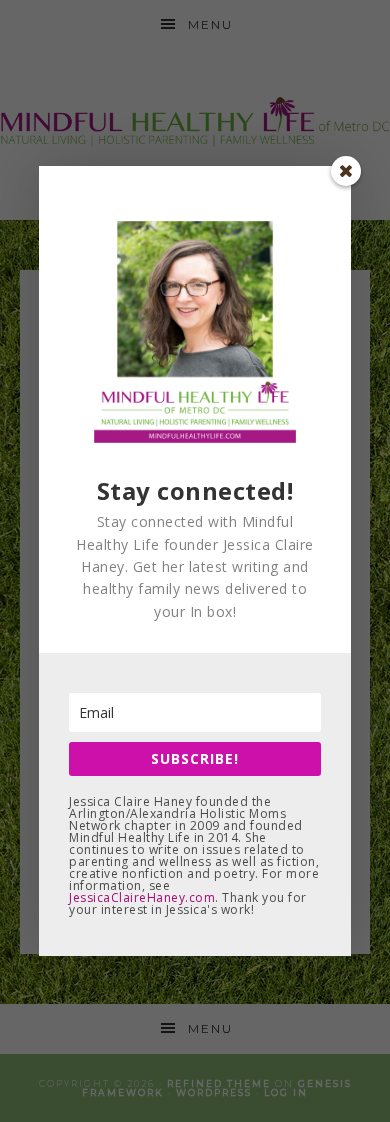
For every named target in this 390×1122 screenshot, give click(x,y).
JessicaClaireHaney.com (142, 897)
